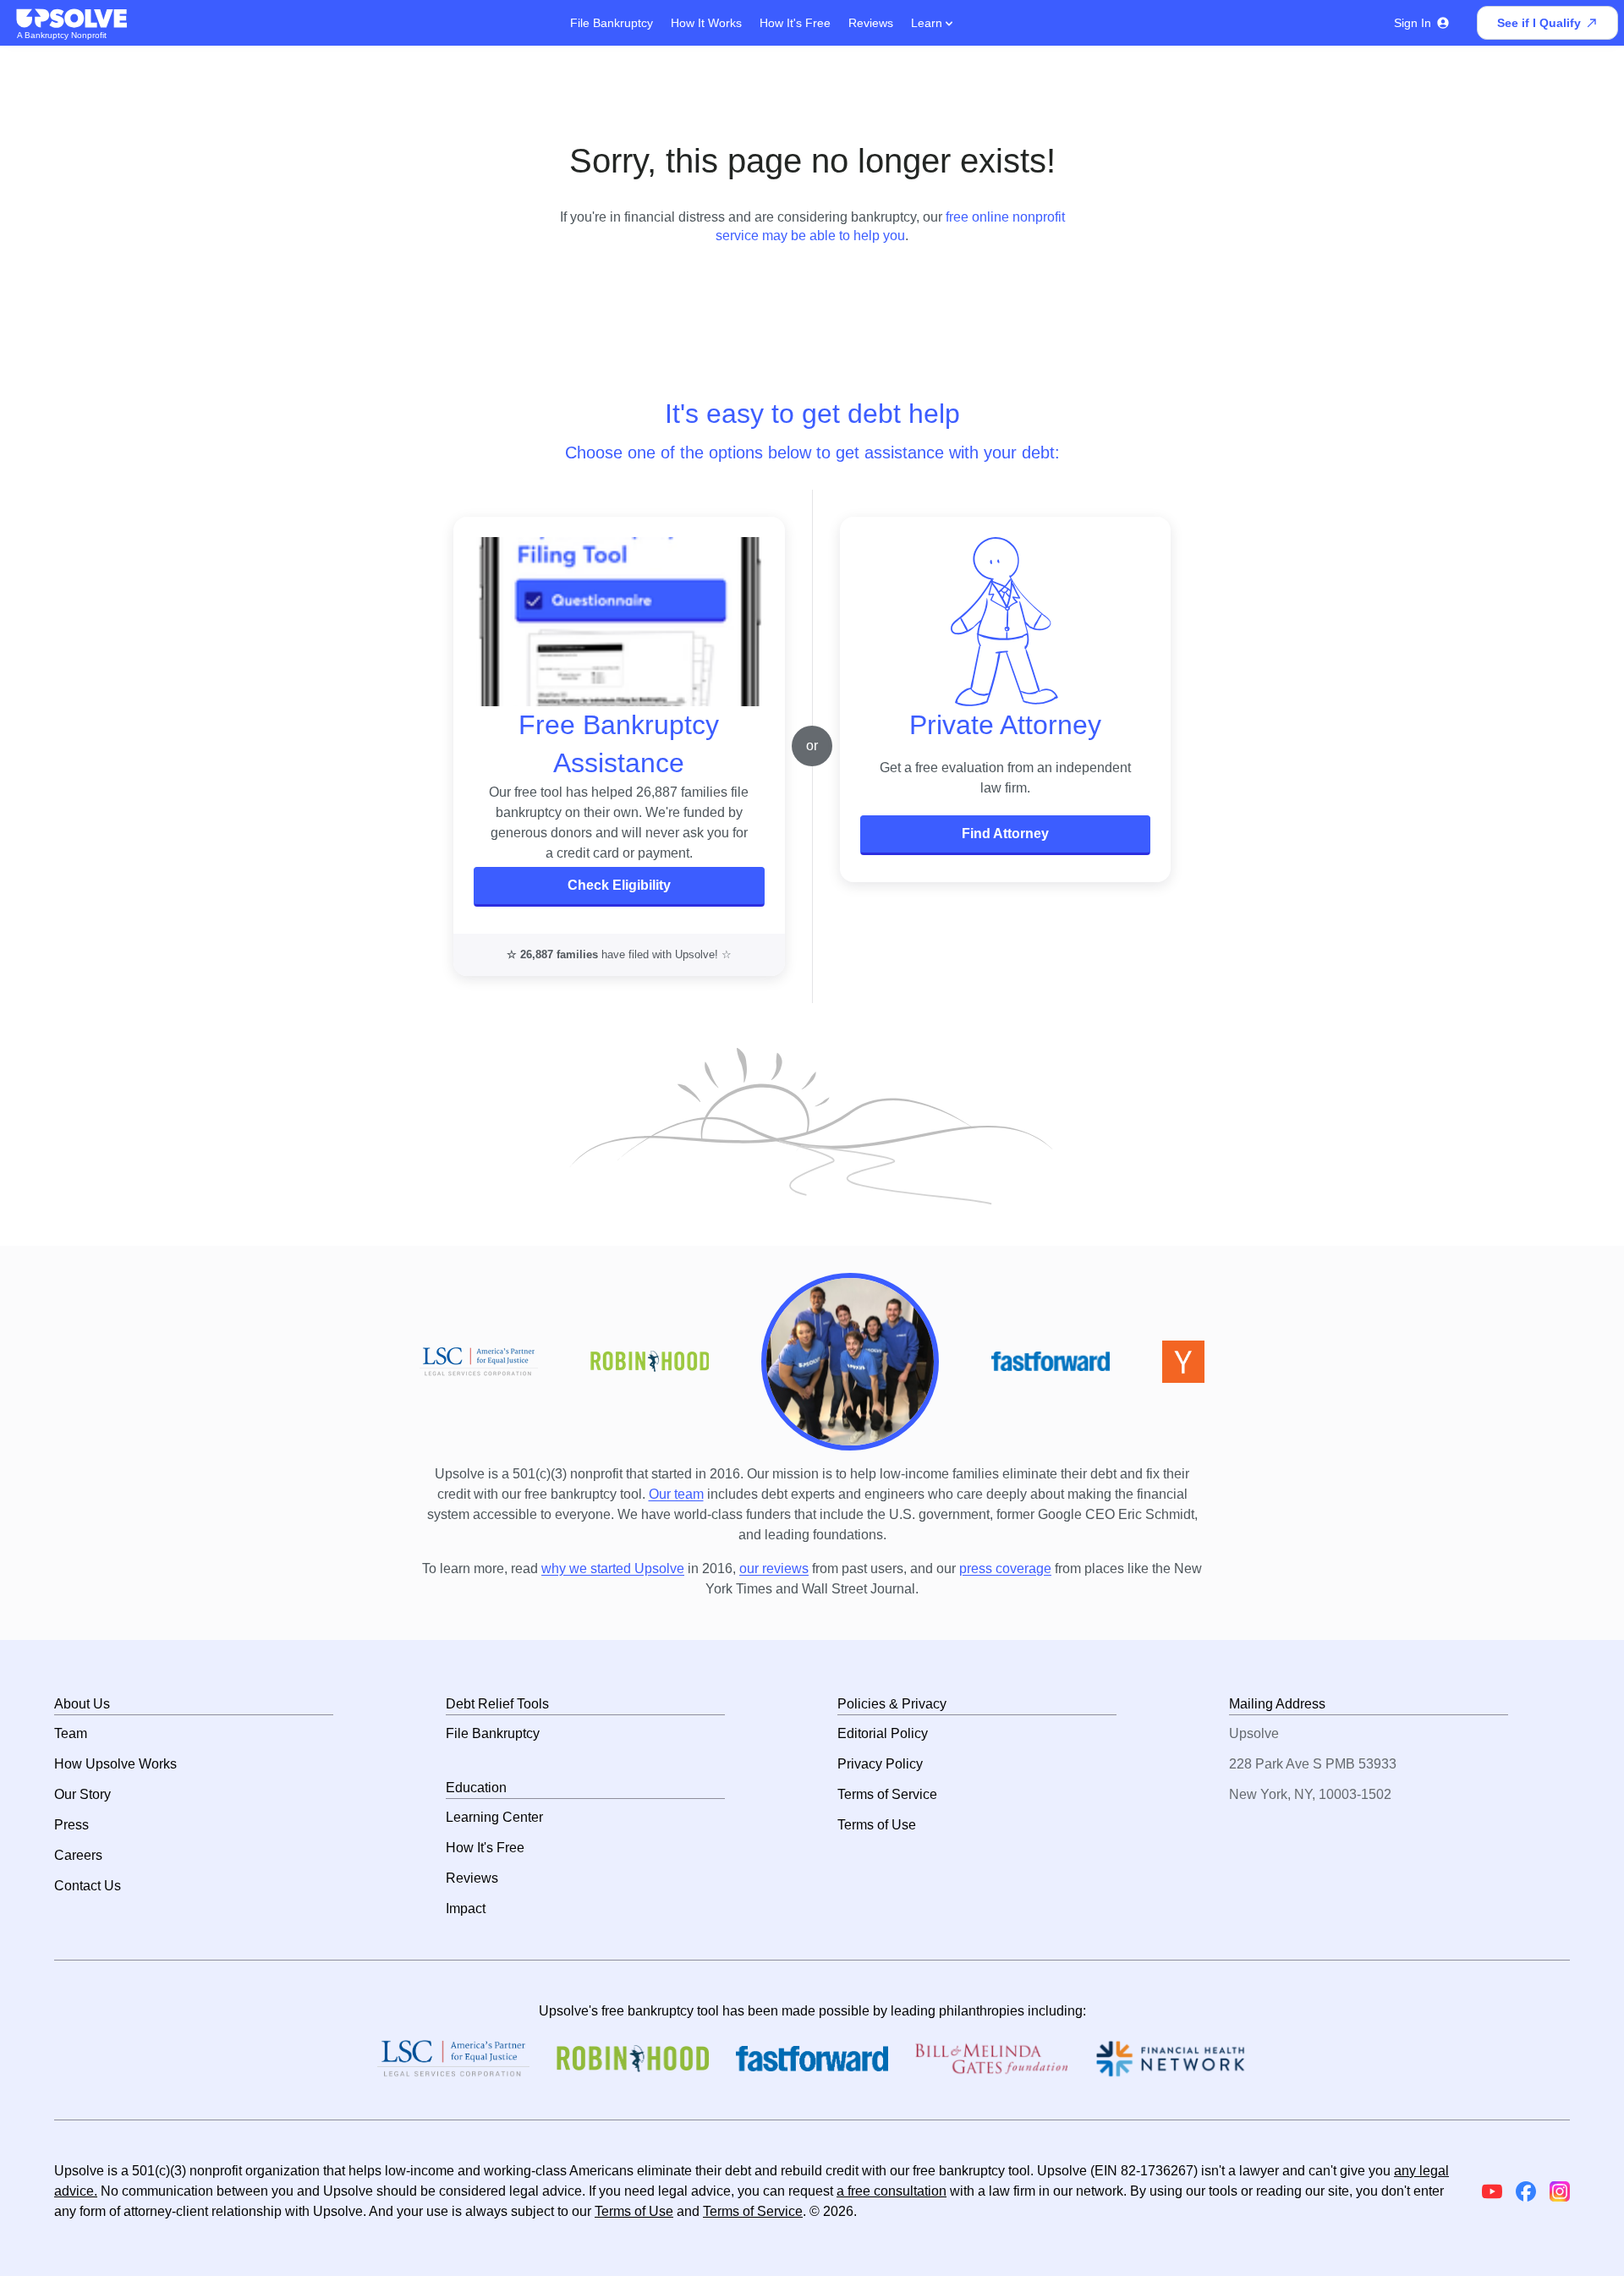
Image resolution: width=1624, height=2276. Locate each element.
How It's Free (795, 23)
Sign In (1413, 23)
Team (71, 1733)
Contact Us (88, 1886)
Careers (78, 1855)
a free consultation (892, 2191)
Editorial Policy (883, 1733)
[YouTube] (1492, 2191)
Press (71, 1825)
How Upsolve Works (115, 1764)
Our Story (82, 1794)
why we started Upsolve (613, 1569)
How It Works (706, 23)
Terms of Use (877, 1825)
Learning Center (494, 1817)
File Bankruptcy (612, 23)
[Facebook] (1526, 2191)
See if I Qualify (1539, 23)
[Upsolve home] (73, 19)
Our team (676, 1494)
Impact (466, 1909)
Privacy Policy (880, 1764)
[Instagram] (1560, 2191)
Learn (928, 23)
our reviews (774, 1569)
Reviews (871, 23)
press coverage (1005, 1569)
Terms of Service (887, 1794)
